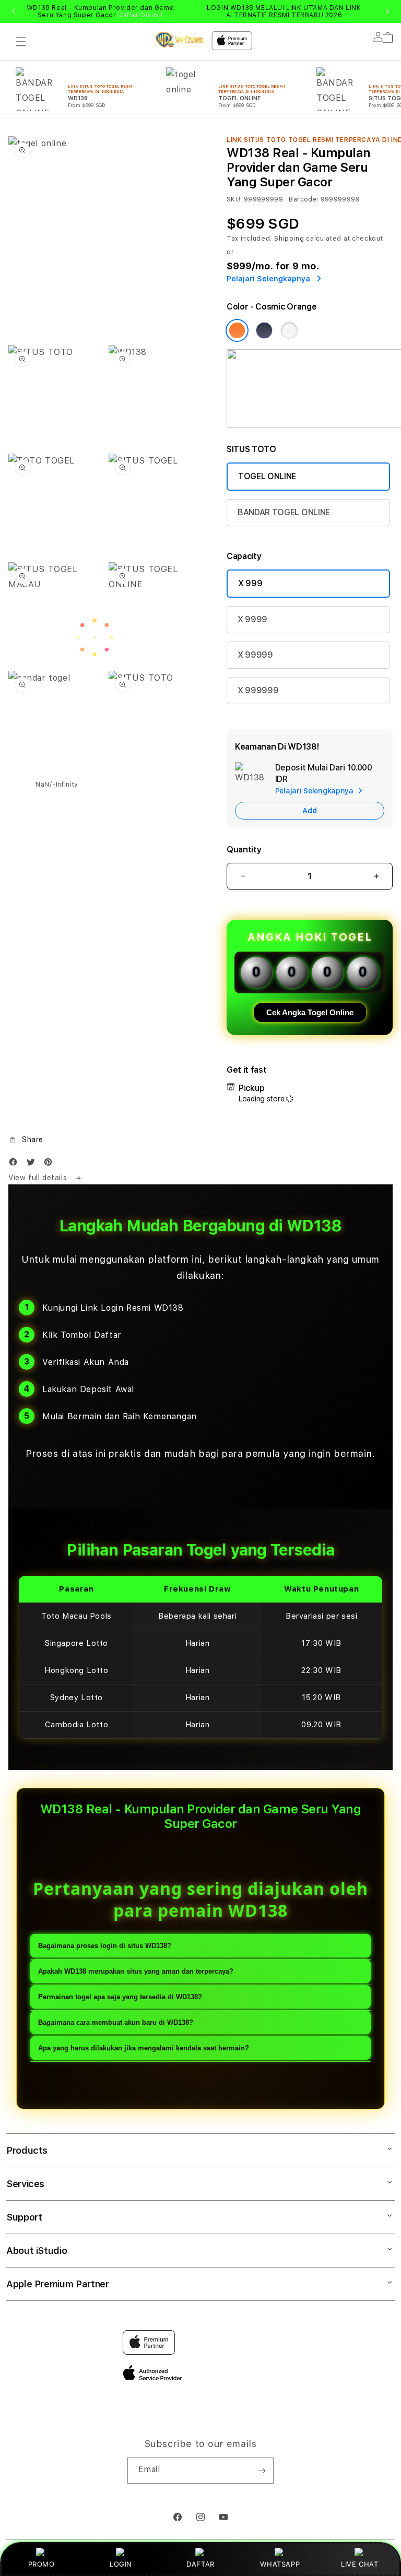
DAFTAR (200, 2564)
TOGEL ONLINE (267, 476)
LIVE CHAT (359, 2564)
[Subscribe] (262, 2471)
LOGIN (121, 2564)
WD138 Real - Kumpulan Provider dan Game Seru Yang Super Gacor (100, 11)
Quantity (244, 850)
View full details (39, 1178)
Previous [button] (14, 11)
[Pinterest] (51, 1164)
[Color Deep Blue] (264, 330)
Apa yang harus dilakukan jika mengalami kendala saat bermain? (144, 2048)
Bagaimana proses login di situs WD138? (105, 1946)
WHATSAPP (280, 2564)
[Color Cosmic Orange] (237, 330)
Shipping (289, 239)
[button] (21, 42)
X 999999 (258, 690)
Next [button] (387, 11)
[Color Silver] (289, 330)
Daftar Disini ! (140, 15)
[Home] (179, 40)
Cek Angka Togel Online (310, 1012)
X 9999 (252, 619)
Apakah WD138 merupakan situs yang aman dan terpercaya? (136, 1971)
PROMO (42, 2564)
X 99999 (255, 655)
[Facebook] (16, 1164)
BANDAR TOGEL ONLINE (284, 512)
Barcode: (304, 199)
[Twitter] (33, 1164)
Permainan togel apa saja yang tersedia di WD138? (120, 1997)
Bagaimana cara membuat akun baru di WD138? (116, 2022)
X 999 (250, 583)
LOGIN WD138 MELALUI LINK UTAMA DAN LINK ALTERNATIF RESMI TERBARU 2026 (284, 11)
